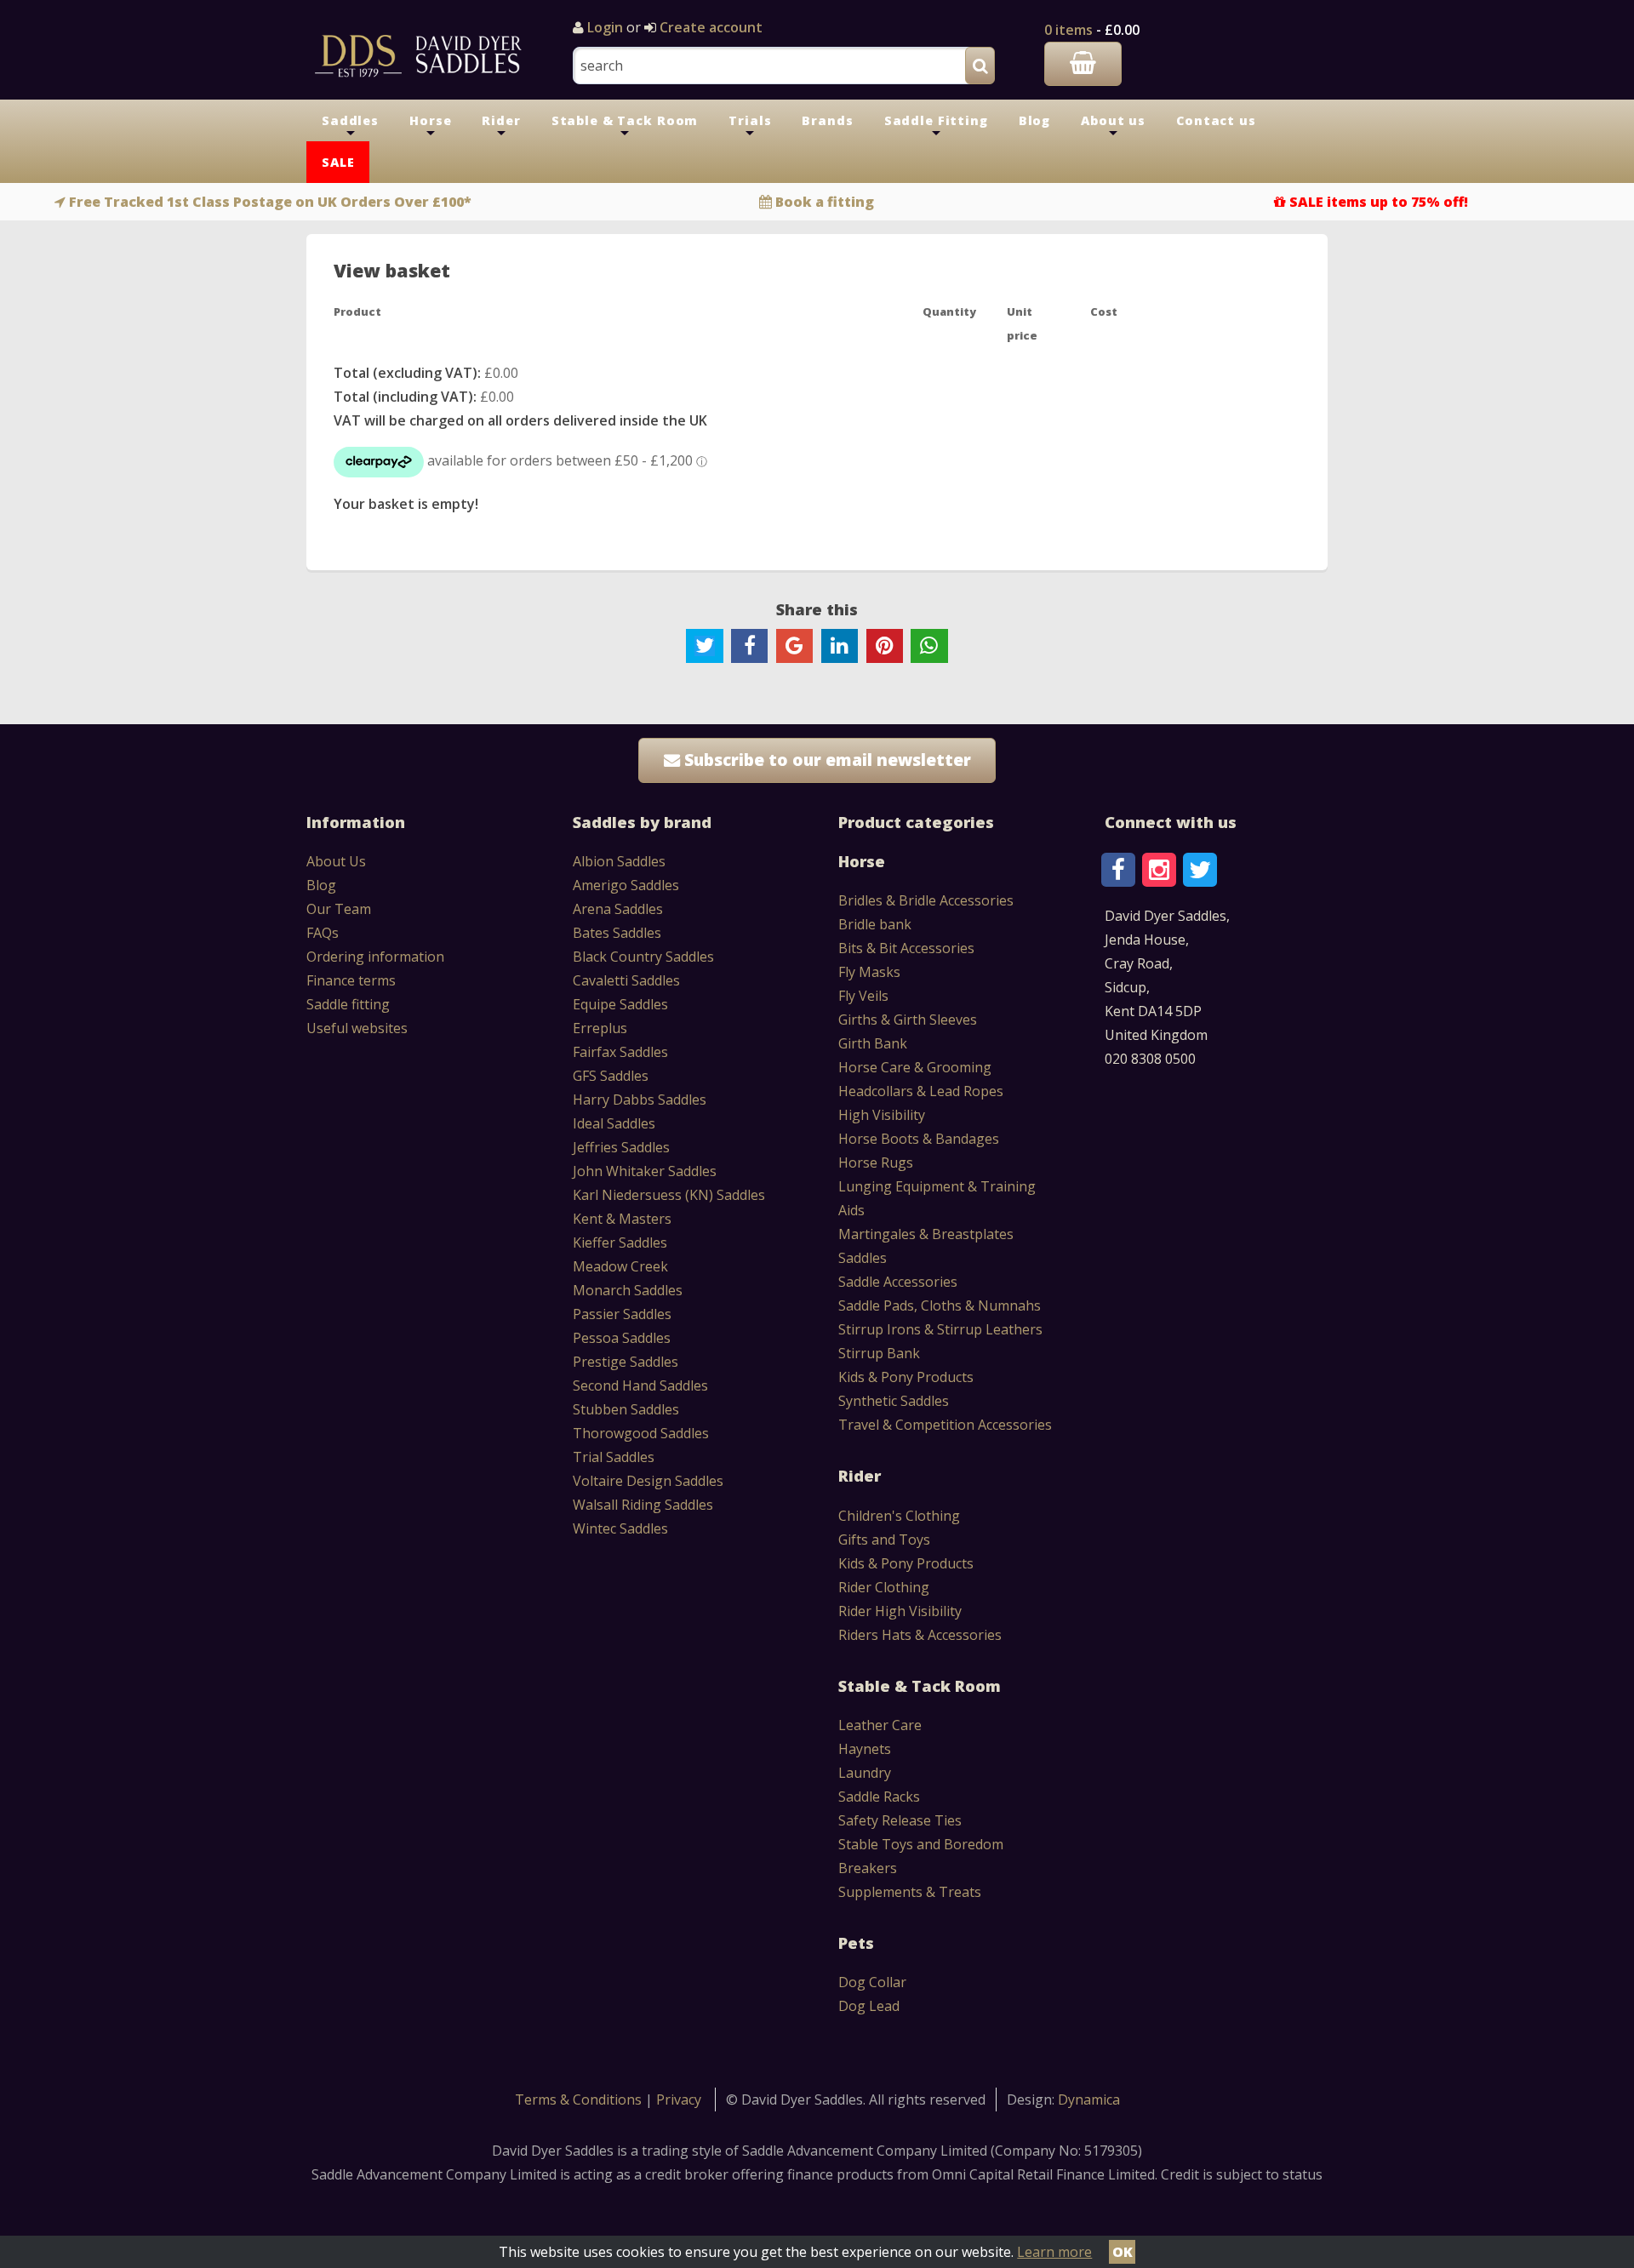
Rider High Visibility (900, 1611)
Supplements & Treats (910, 1892)
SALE (338, 162)
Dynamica (1089, 2099)
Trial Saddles (614, 1457)
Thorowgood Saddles (641, 1433)
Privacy (679, 2099)
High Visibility (882, 1115)
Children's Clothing (899, 1516)
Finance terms (351, 980)
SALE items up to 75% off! (1379, 202)
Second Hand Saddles (640, 1385)
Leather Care (880, 1725)
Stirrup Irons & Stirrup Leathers (940, 1329)
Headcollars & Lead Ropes (921, 1091)
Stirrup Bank (879, 1353)
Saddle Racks (879, 1797)
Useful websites (357, 1028)
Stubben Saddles (626, 1409)
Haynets (865, 1749)
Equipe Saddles (620, 1004)
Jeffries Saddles (621, 1147)
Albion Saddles (619, 861)
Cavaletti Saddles (626, 980)
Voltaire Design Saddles (648, 1481)
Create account (709, 27)
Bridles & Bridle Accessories (926, 900)
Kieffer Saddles (620, 1243)
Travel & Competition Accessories (945, 1425)
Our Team (339, 909)
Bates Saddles (617, 933)
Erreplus (600, 1028)
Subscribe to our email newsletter (826, 760)
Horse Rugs (876, 1163)
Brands (827, 120)
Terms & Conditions (580, 2099)
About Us (336, 861)
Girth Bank (873, 1043)
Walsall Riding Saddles (643, 1505)
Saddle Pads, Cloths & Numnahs (940, 1305)
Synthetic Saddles (894, 1401)
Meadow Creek (620, 1266)
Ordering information (375, 957)
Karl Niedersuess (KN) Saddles (669, 1195)
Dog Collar (872, 1982)
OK (1123, 2252)
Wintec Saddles (620, 1528)
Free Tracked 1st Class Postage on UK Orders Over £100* (270, 202)
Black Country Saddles (643, 957)
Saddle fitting (348, 1004)
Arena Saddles (618, 909)
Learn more (1054, 2252)
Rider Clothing (884, 1587)
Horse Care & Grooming (915, 1067)
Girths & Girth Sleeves (908, 1020)
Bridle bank (875, 924)
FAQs (323, 933)
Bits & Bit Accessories (906, 948)
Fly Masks (869, 972)
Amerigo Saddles (626, 885)
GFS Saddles (611, 1076)
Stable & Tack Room (625, 127)
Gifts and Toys (884, 1540)
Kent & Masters (622, 1219)
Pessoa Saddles (622, 1338)
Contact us (1216, 120)
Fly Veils (863, 996)
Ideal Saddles (614, 1123)
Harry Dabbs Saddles (640, 1100)
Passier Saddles (622, 1314)
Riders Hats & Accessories (920, 1635)
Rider (501, 127)
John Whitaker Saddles (645, 1171)
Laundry (865, 1773)
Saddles (350, 127)
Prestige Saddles (626, 1362)
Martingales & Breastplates (926, 1234)
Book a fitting (825, 202)
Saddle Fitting (936, 127)
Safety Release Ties (900, 1820)
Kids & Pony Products (906, 1377)
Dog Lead (869, 2006)
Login (605, 27)
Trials (750, 127)
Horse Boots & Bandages (919, 1139)
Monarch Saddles (628, 1290)
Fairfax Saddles (620, 1052)
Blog (1034, 120)
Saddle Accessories (898, 1282)
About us (1113, 127)
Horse (430, 127)
